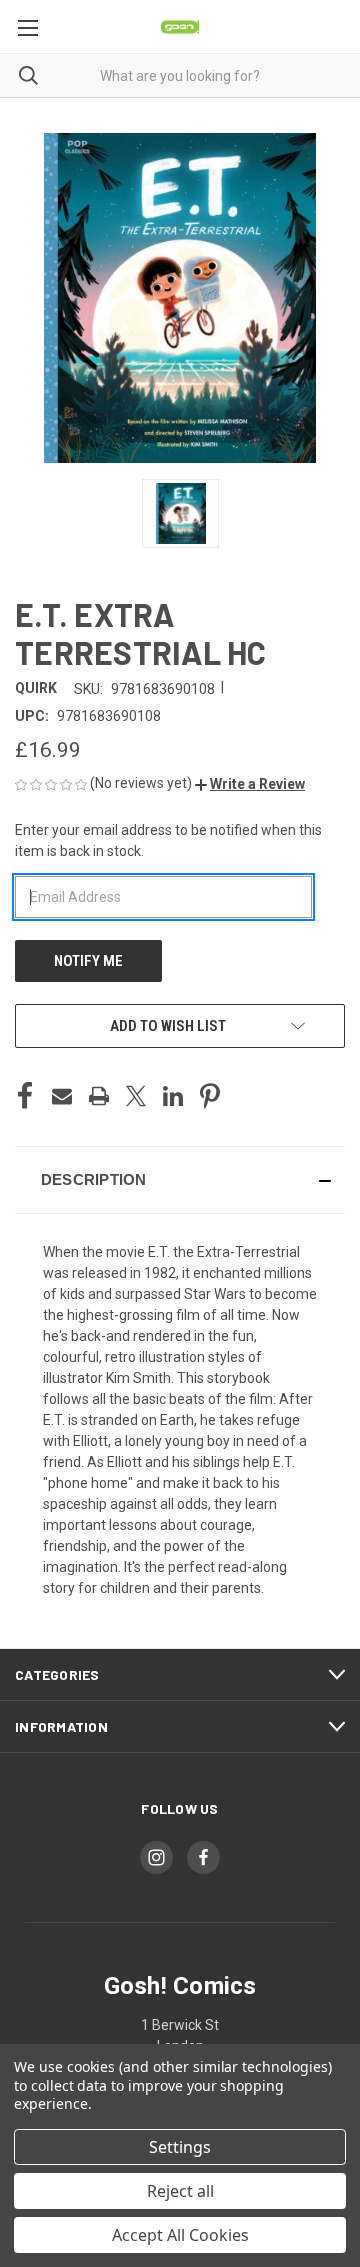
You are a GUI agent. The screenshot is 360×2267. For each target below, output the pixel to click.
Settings (180, 2147)
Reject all (180, 2191)
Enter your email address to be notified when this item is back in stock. (168, 840)
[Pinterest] (210, 1096)
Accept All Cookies (180, 2235)
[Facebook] (25, 1096)
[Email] (62, 1096)
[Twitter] (136, 1096)
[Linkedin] (173, 1096)
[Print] (99, 1096)
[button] (250, 784)
